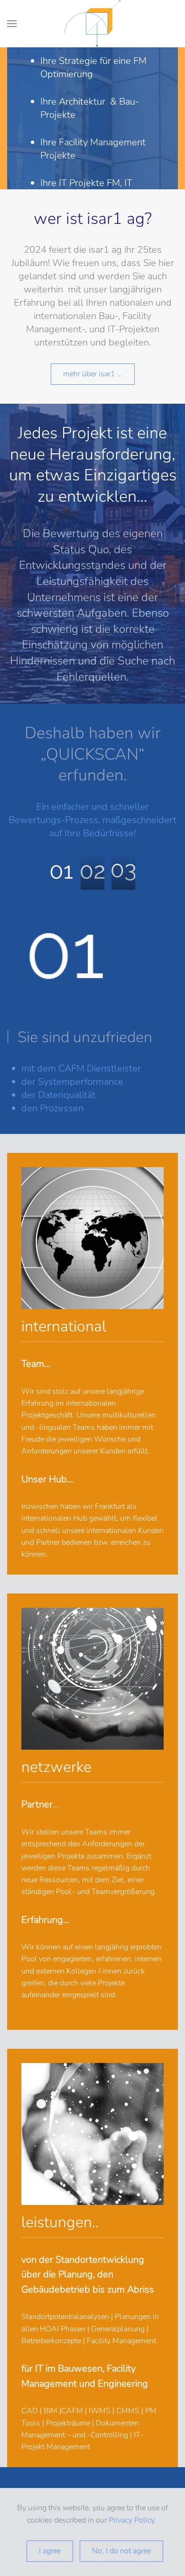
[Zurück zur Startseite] (92, 24)
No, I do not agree (121, 2551)
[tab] (62, 872)
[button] (12, 24)
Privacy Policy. (133, 2520)
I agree (50, 2551)
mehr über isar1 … (93, 374)
